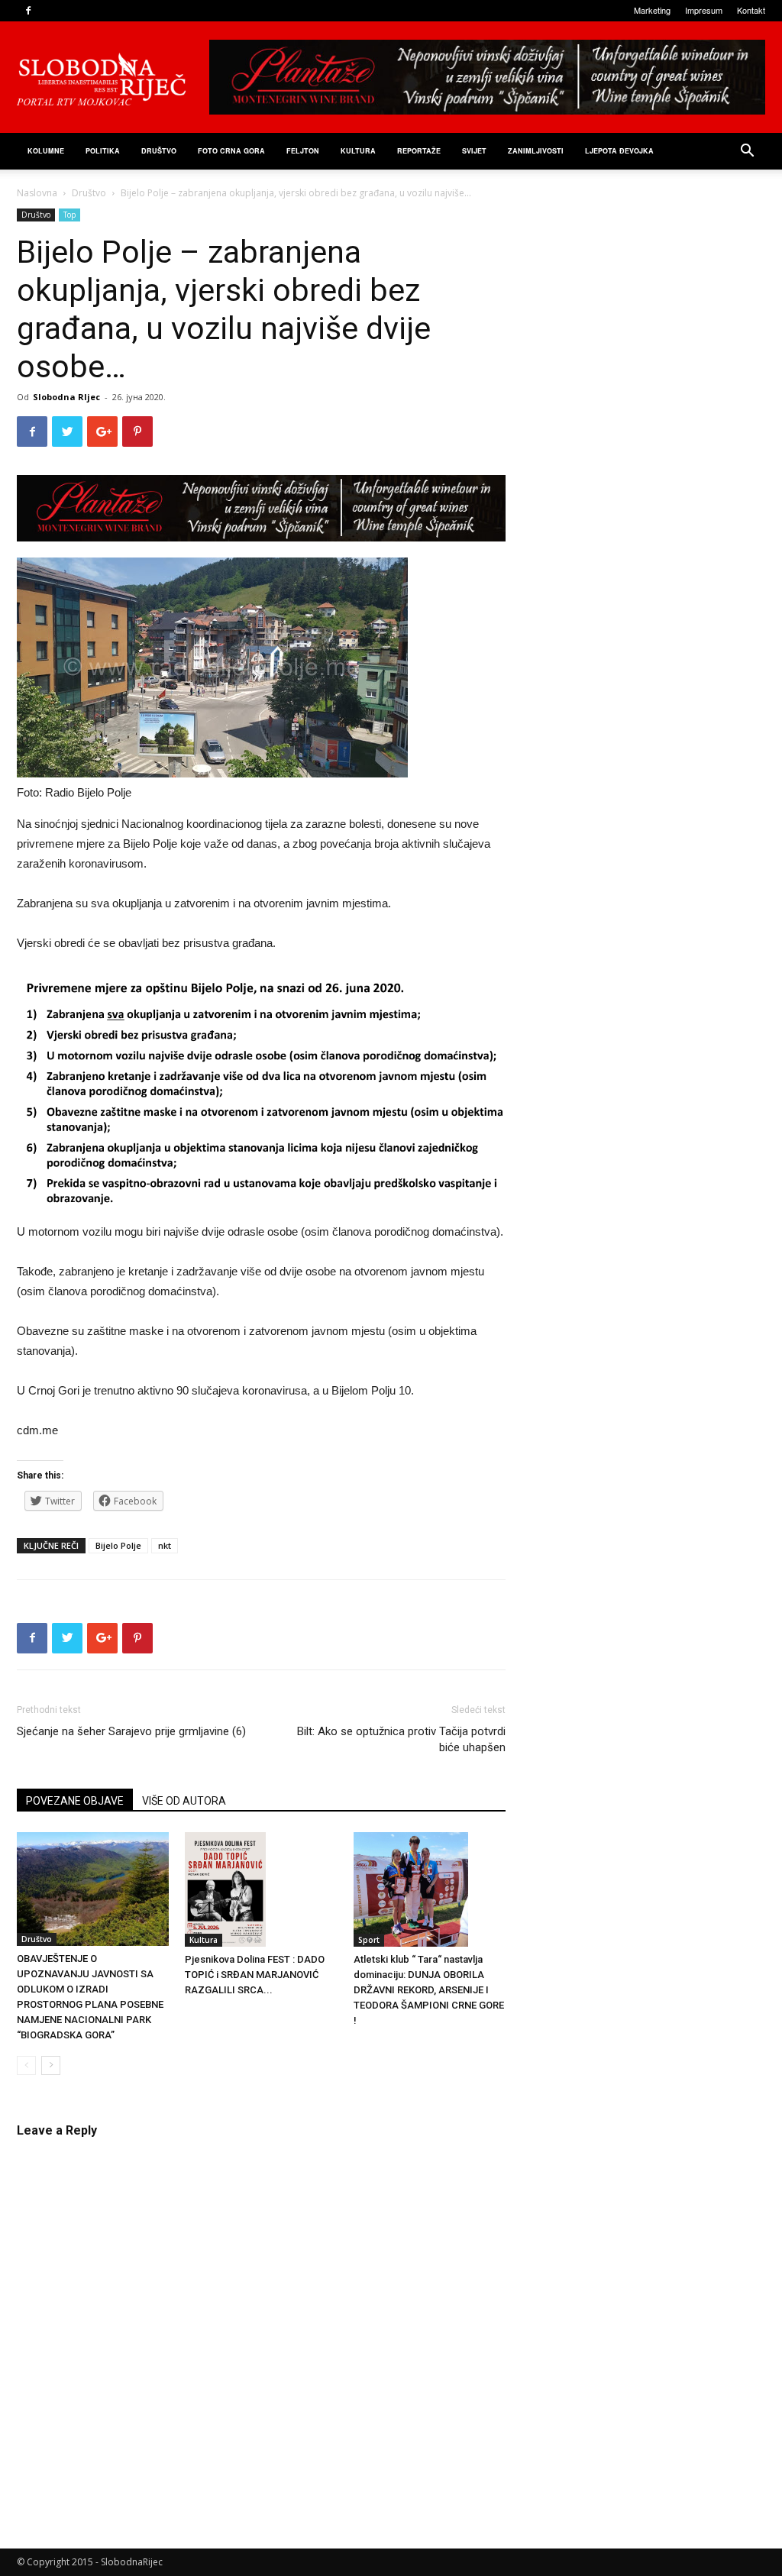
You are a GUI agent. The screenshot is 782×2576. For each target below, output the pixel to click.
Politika (103, 151)
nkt (165, 1545)
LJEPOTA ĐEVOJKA (619, 151)
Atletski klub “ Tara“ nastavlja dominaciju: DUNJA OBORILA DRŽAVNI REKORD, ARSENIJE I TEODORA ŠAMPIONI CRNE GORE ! (429, 1990)
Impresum (704, 10)
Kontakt (751, 10)
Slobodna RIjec (66, 397)
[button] (747, 152)
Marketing (652, 10)
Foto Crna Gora (231, 151)
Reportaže (419, 151)
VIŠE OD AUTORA (184, 1801)
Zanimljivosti (536, 151)
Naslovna (37, 193)
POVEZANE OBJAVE (75, 1801)
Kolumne (46, 151)
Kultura (358, 151)
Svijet (474, 151)
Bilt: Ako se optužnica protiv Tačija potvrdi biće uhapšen (401, 1739)
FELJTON (303, 151)
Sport (369, 1940)
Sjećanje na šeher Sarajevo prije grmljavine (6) (131, 1731)
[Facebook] (28, 11)
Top (69, 215)
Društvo (159, 151)
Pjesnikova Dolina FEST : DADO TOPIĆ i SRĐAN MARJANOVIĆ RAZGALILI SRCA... (255, 1975)
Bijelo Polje (118, 1545)
